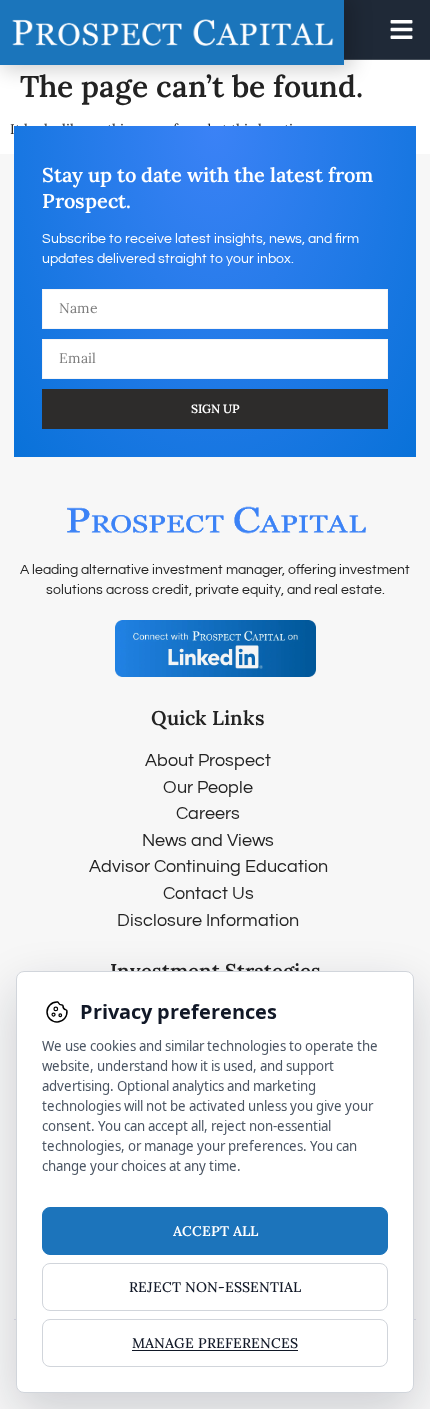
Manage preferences (215, 1343)
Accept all (215, 1231)
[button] (402, 30)
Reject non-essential (215, 1287)
